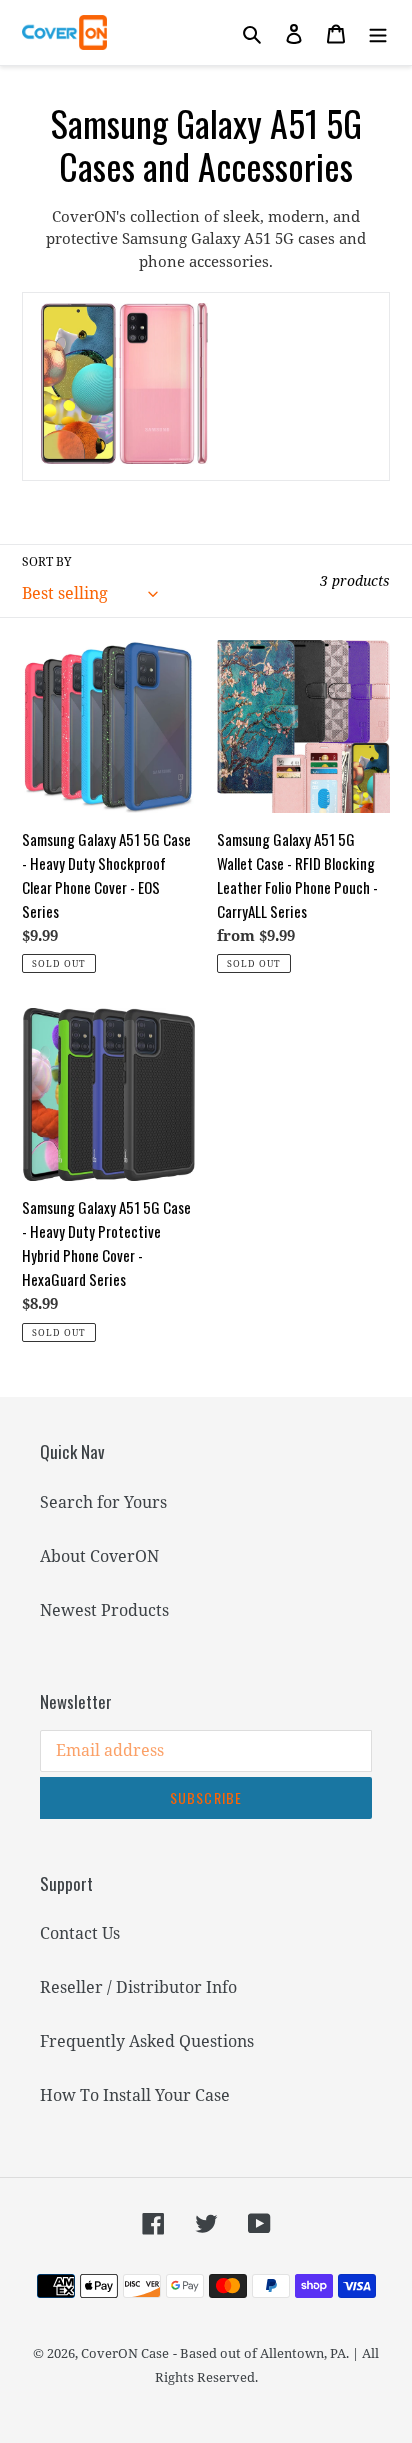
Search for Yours (103, 1502)
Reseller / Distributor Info (138, 1987)
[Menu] (378, 33)
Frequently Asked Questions (147, 2041)
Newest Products (104, 1610)
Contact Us (80, 1933)
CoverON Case (125, 2353)
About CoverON (99, 1556)
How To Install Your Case (135, 2095)
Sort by (47, 561)
